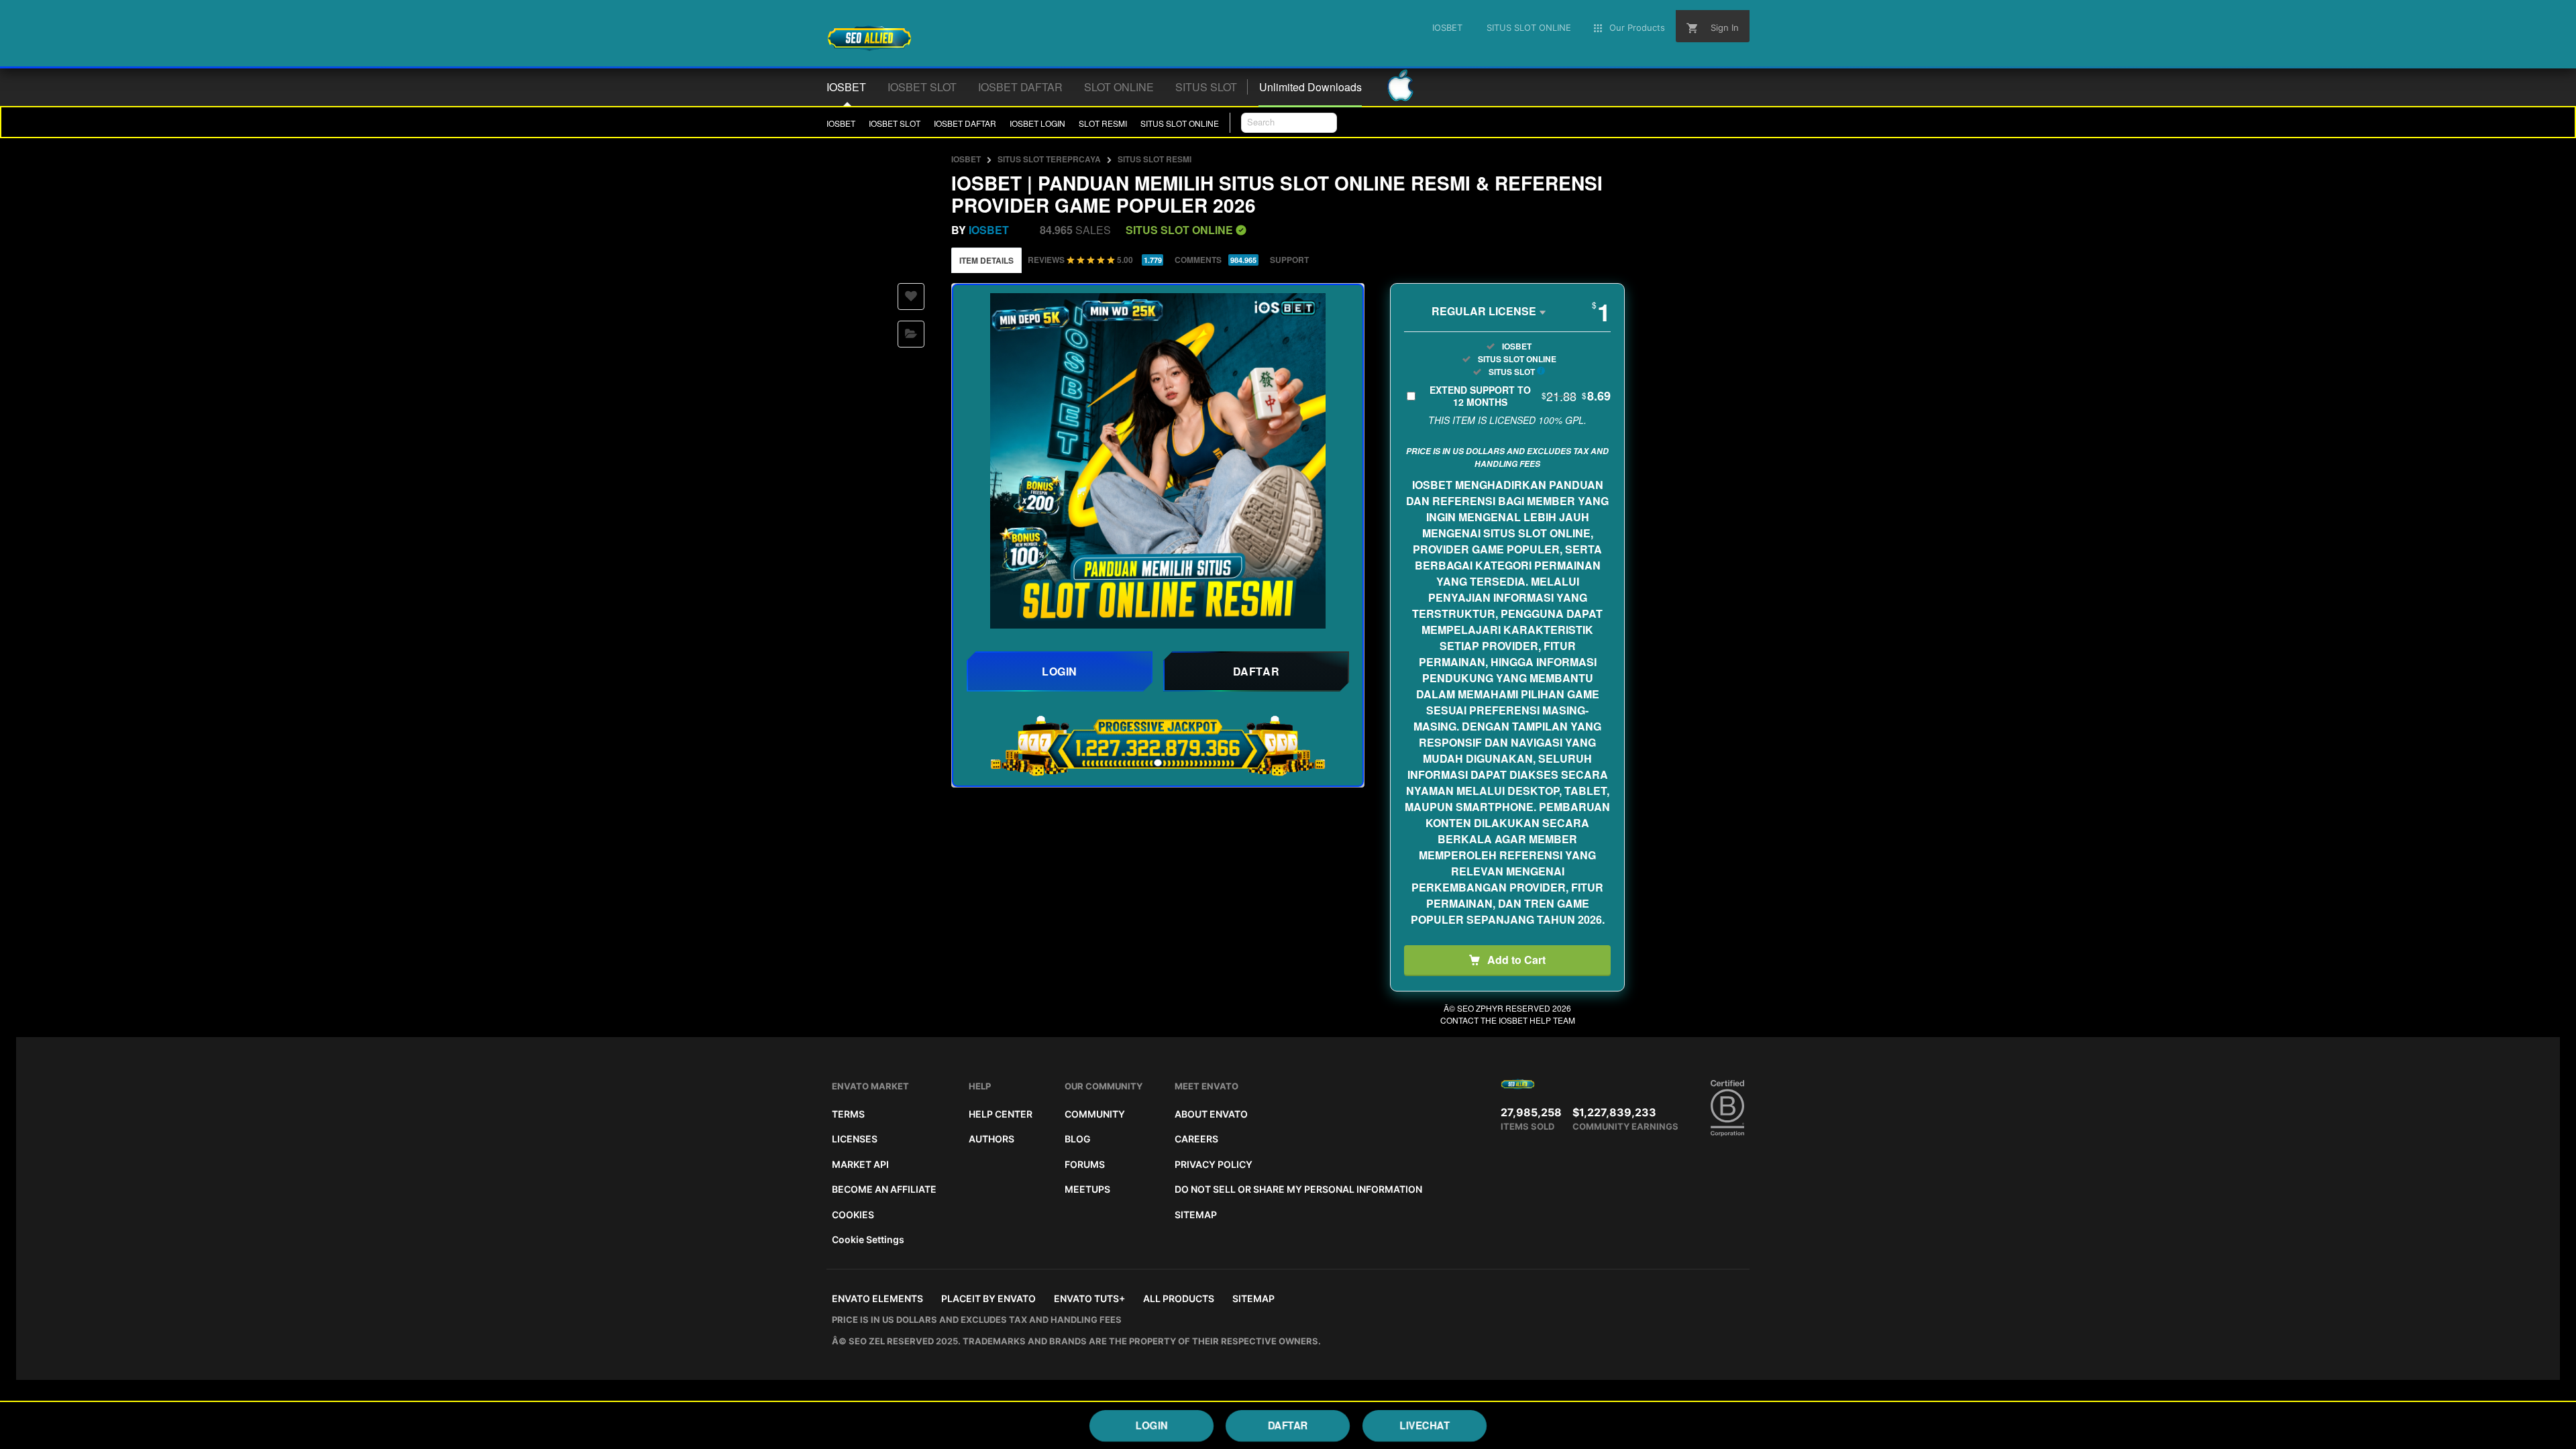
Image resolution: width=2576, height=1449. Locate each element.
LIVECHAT (1425, 1425)
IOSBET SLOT (895, 123)
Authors (991, 1139)
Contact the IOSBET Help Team (1508, 1020)
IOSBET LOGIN (1037, 123)
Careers (1196, 1139)
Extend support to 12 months (1520, 396)
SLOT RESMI (1103, 123)
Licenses (855, 1139)
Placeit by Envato (988, 1298)
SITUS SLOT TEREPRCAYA (1049, 159)
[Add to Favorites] (911, 297)
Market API (860, 1164)
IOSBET (841, 123)
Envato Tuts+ (1089, 1298)
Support (1289, 260)
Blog (1078, 1139)
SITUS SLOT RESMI (1155, 159)
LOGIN (1152, 1425)
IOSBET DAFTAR (965, 123)
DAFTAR (1288, 1425)
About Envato (1211, 1114)
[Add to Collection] (911, 334)
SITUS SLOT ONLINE (1180, 123)
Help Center (1001, 1114)
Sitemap (1196, 1215)
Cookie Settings (868, 1239)
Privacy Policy (1214, 1164)
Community (1095, 1114)
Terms (848, 1114)
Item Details (986, 260)
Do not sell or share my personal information (1298, 1189)
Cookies (853, 1215)
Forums (1085, 1164)
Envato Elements (877, 1298)
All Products (1179, 1298)
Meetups (1087, 1189)
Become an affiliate (884, 1189)
